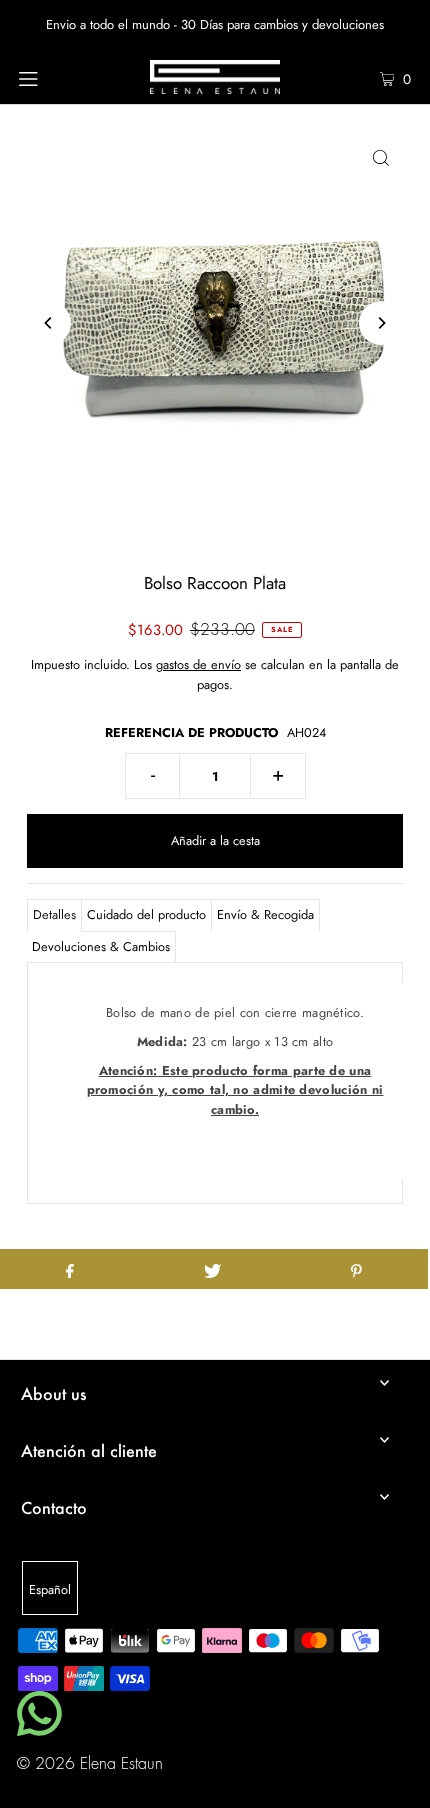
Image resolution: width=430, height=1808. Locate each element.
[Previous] (49, 323)
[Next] (381, 323)
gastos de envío (198, 664)
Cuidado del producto (146, 914)
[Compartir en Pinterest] (356, 1269)
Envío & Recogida (265, 914)
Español (50, 1589)
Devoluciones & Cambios (101, 946)
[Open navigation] (57, 77)
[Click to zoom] (381, 157)
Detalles (54, 914)
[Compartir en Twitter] (212, 1269)
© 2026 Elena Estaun (90, 1764)
